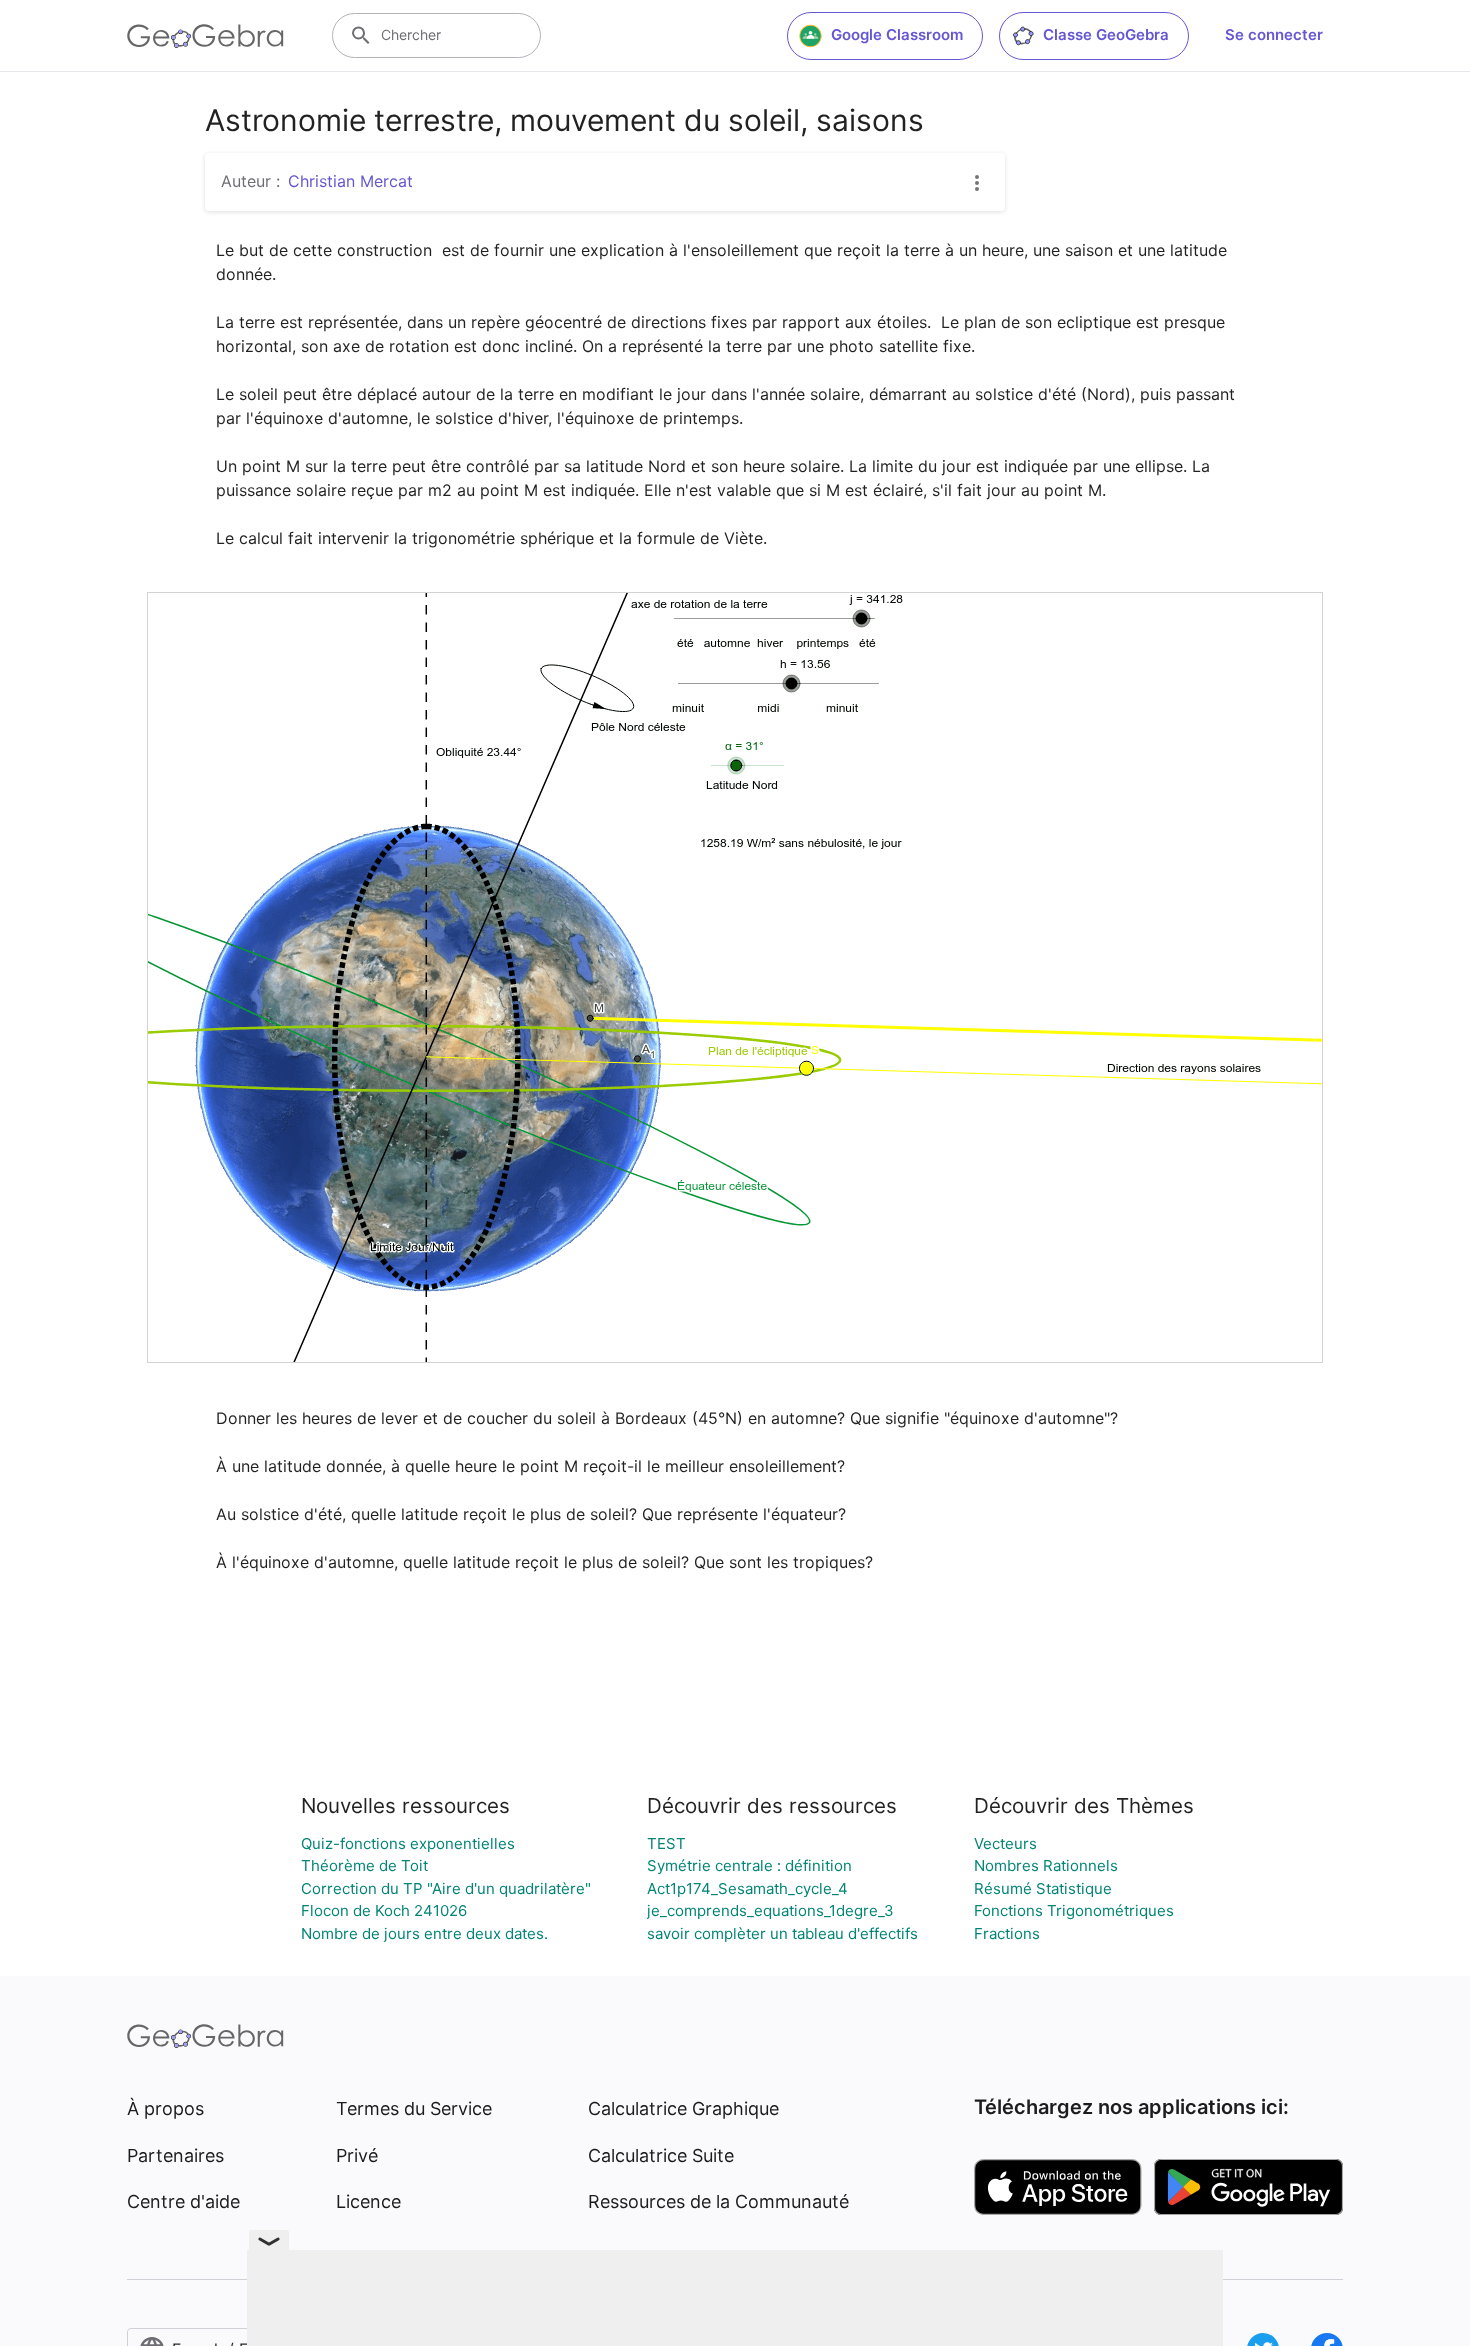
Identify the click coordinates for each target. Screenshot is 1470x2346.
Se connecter (1274, 34)
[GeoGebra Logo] (205, 36)
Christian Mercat (350, 181)
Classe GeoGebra (1106, 34)
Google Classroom (897, 34)
